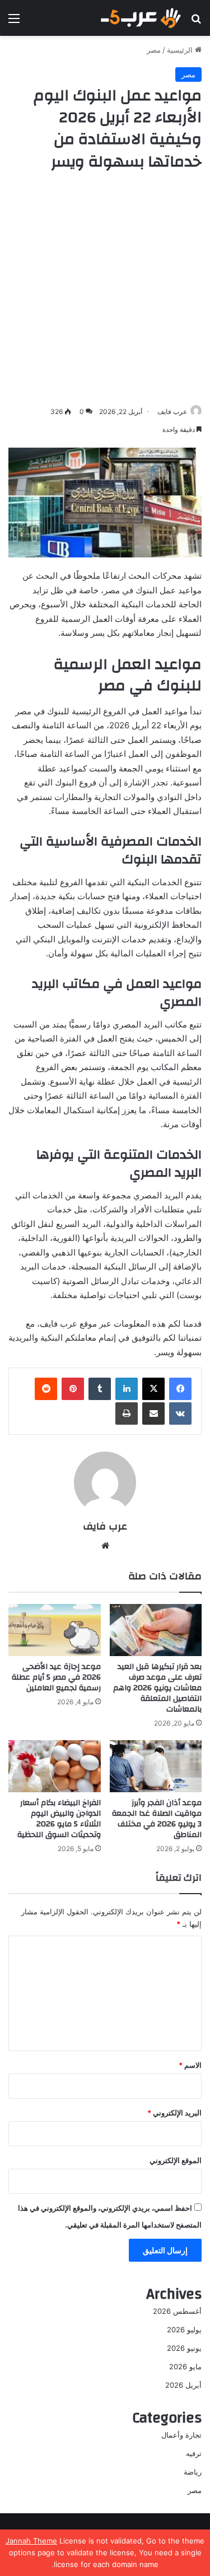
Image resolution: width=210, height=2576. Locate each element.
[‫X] (153, 1389)
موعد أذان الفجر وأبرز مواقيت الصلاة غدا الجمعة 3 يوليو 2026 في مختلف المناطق (157, 1819)
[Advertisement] (105, 289)
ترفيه (194, 2453)
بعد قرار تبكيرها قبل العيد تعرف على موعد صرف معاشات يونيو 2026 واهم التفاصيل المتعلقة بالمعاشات (157, 1688)
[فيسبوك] (180, 1389)
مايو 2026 (185, 2366)
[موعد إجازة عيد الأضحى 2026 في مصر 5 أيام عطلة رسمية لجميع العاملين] (55, 1630)
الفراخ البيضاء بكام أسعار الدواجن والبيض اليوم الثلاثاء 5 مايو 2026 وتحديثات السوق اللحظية (59, 1819)
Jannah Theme (31, 2541)
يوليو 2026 (184, 2329)
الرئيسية (181, 50)
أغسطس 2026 (177, 2311)
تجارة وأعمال (181, 2435)
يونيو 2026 (184, 2348)
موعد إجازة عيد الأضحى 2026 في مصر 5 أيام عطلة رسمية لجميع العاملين (56, 1677)
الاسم (190, 2065)
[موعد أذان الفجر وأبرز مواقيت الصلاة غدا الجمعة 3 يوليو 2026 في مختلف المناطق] (156, 1766)
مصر (154, 50)
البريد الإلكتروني (174, 2113)
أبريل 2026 (183, 2385)
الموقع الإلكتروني (176, 2160)
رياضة (193, 2472)
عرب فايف (172, 411)
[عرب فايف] (140, 18)
